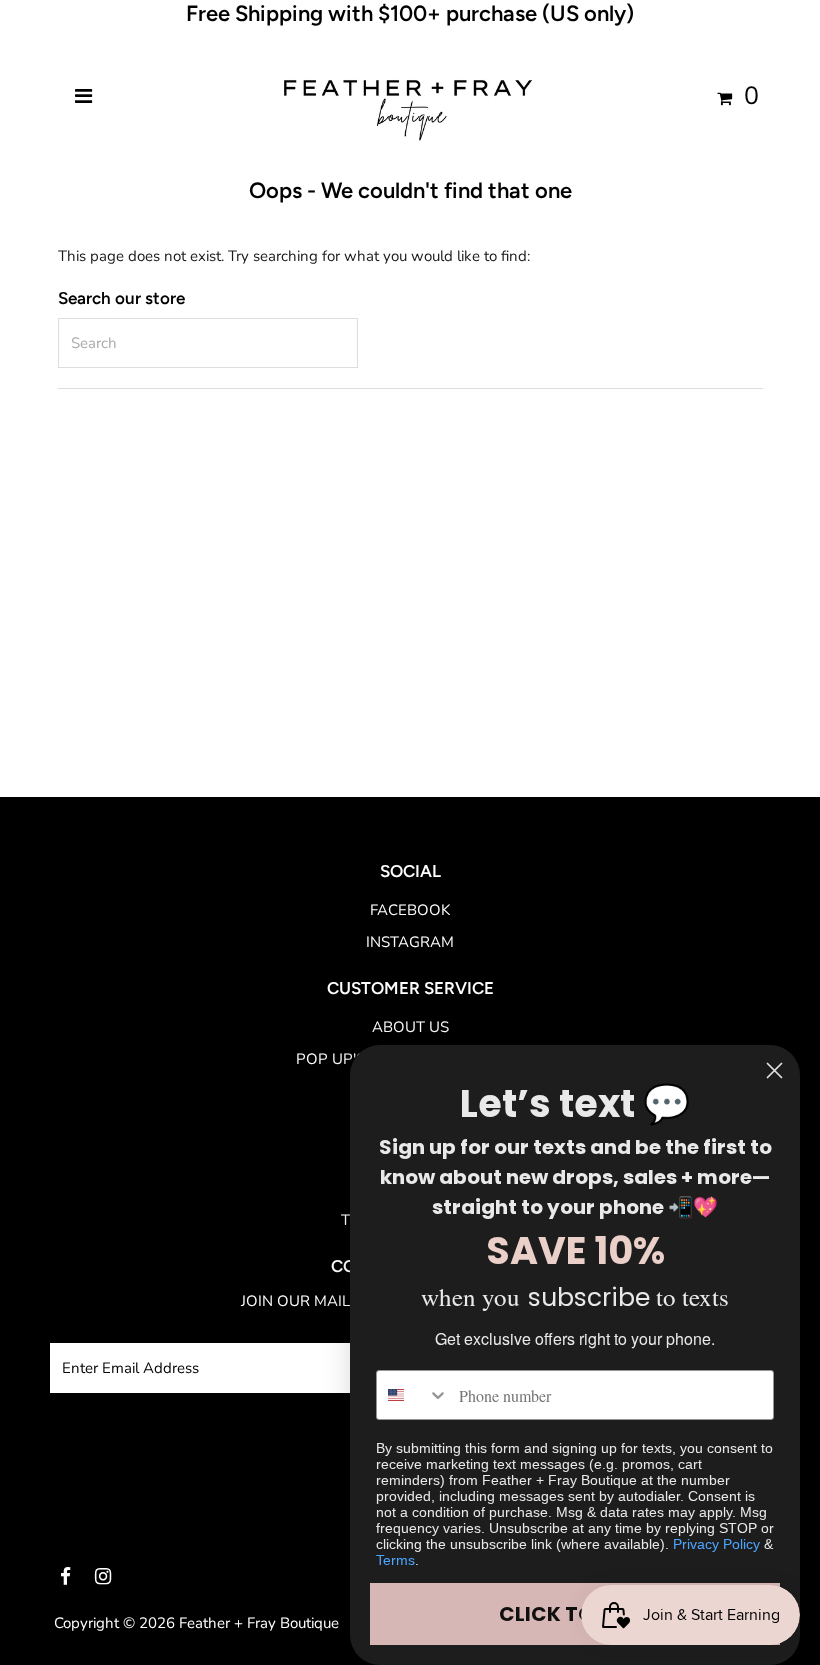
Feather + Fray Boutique (259, 1623)
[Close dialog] (774, 1070)
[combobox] (413, 1395)
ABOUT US (410, 1027)
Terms (395, 1560)
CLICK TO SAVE (575, 1614)
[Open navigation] (83, 97)
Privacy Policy (716, 1544)
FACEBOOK (410, 910)
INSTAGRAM (410, 942)
